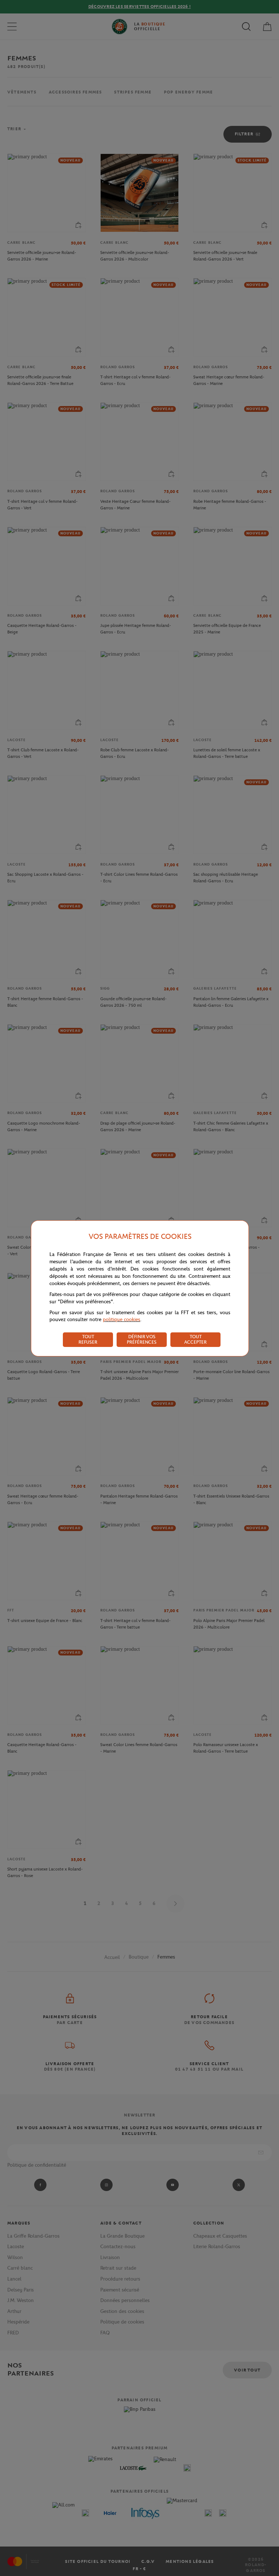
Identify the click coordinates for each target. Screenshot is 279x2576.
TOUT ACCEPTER (195, 1339)
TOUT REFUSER (88, 1339)
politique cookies (122, 1319)
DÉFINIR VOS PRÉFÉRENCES (142, 1339)
